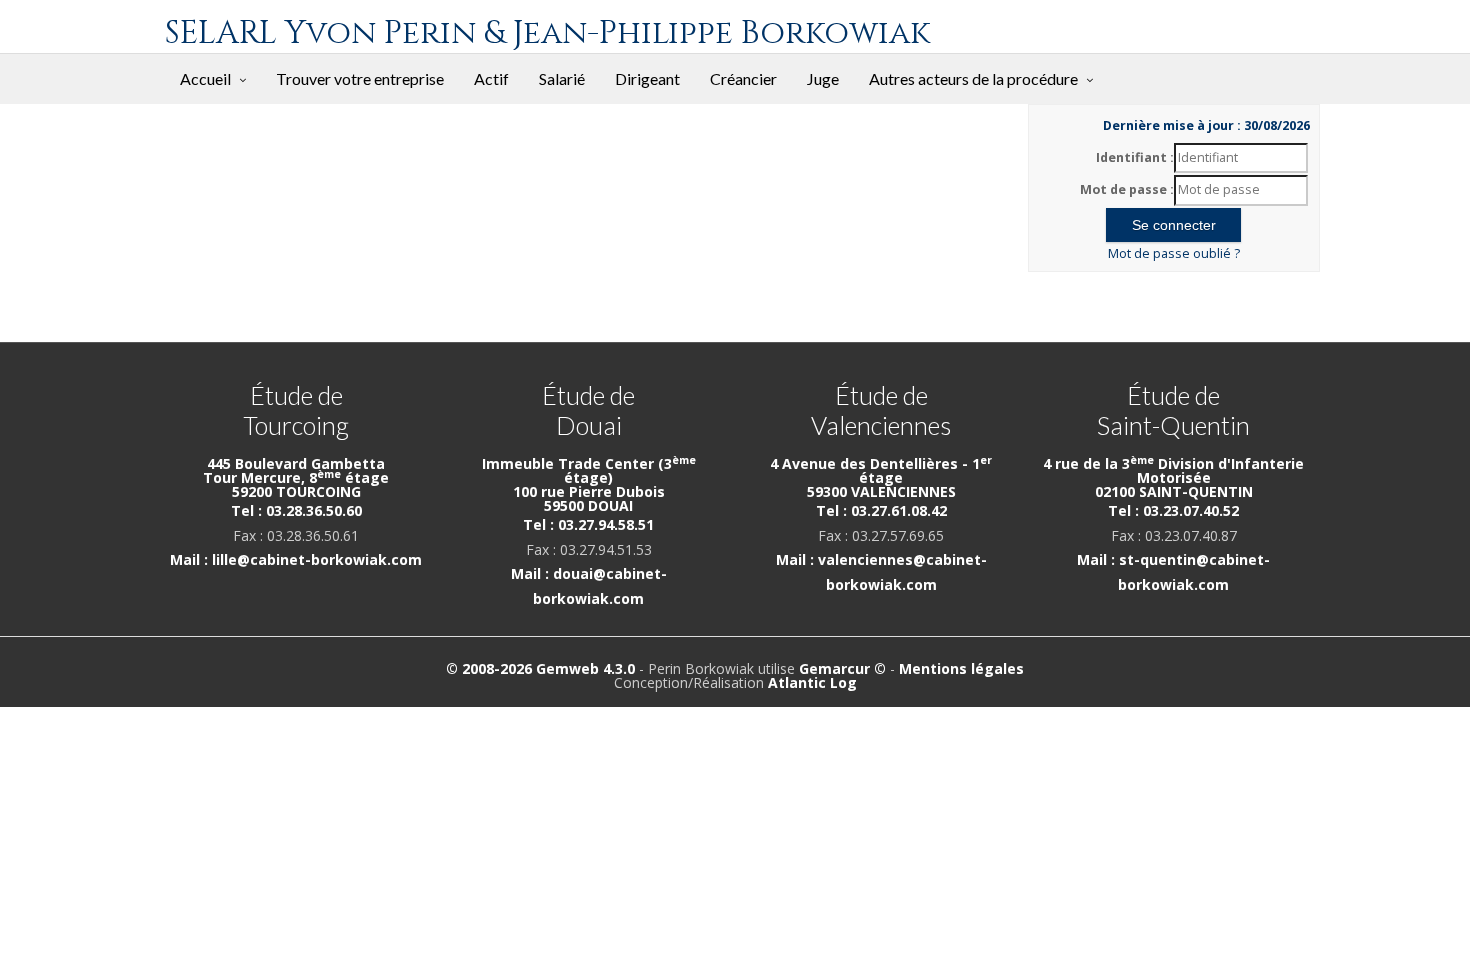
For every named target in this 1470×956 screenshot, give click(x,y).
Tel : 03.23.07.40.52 (1173, 510)
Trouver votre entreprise (360, 78)
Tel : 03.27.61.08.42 (881, 510)
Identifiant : (1135, 157)
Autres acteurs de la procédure (973, 78)
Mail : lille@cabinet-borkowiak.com (296, 559)
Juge (823, 78)
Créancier (743, 78)
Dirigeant (647, 78)
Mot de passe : (1127, 189)
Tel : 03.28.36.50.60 (296, 510)
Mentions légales (961, 668)
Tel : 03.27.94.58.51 (588, 524)
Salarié (562, 78)
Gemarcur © (842, 668)
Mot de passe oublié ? (1174, 253)
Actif (491, 78)
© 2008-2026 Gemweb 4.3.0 (540, 668)
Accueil (205, 78)
